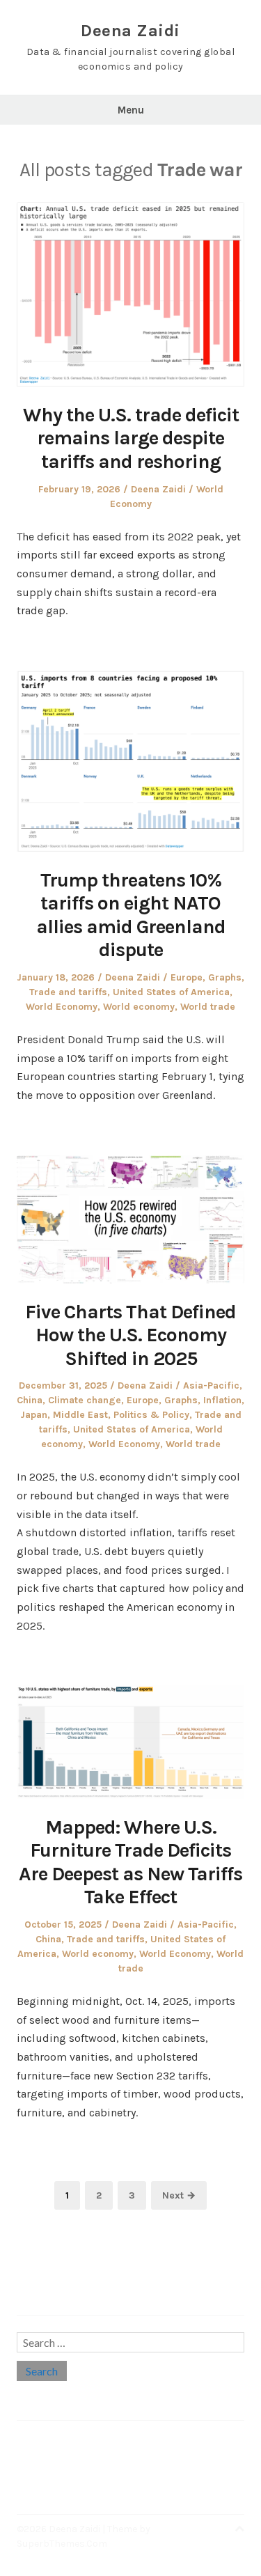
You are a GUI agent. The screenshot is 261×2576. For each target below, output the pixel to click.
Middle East (80, 1415)
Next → (179, 2195)
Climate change (85, 1400)
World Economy (62, 1007)
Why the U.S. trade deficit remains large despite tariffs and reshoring (131, 438)
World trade (208, 1007)
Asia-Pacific (211, 1385)
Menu (131, 110)
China (30, 1400)
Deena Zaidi (130, 31)
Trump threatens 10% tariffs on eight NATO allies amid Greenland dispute (131, 915)
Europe (187, 977)
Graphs (225, 977)
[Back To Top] (239, 2529)
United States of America (171, 992)
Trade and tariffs (68, 992)
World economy (139, 1007)
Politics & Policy (151, 1415)
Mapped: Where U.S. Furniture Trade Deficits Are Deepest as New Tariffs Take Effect (130, 1862)
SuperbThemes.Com (62, 2544)
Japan (34, 1415)
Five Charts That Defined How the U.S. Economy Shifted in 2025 (130, 1335)
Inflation (222, 1400)
